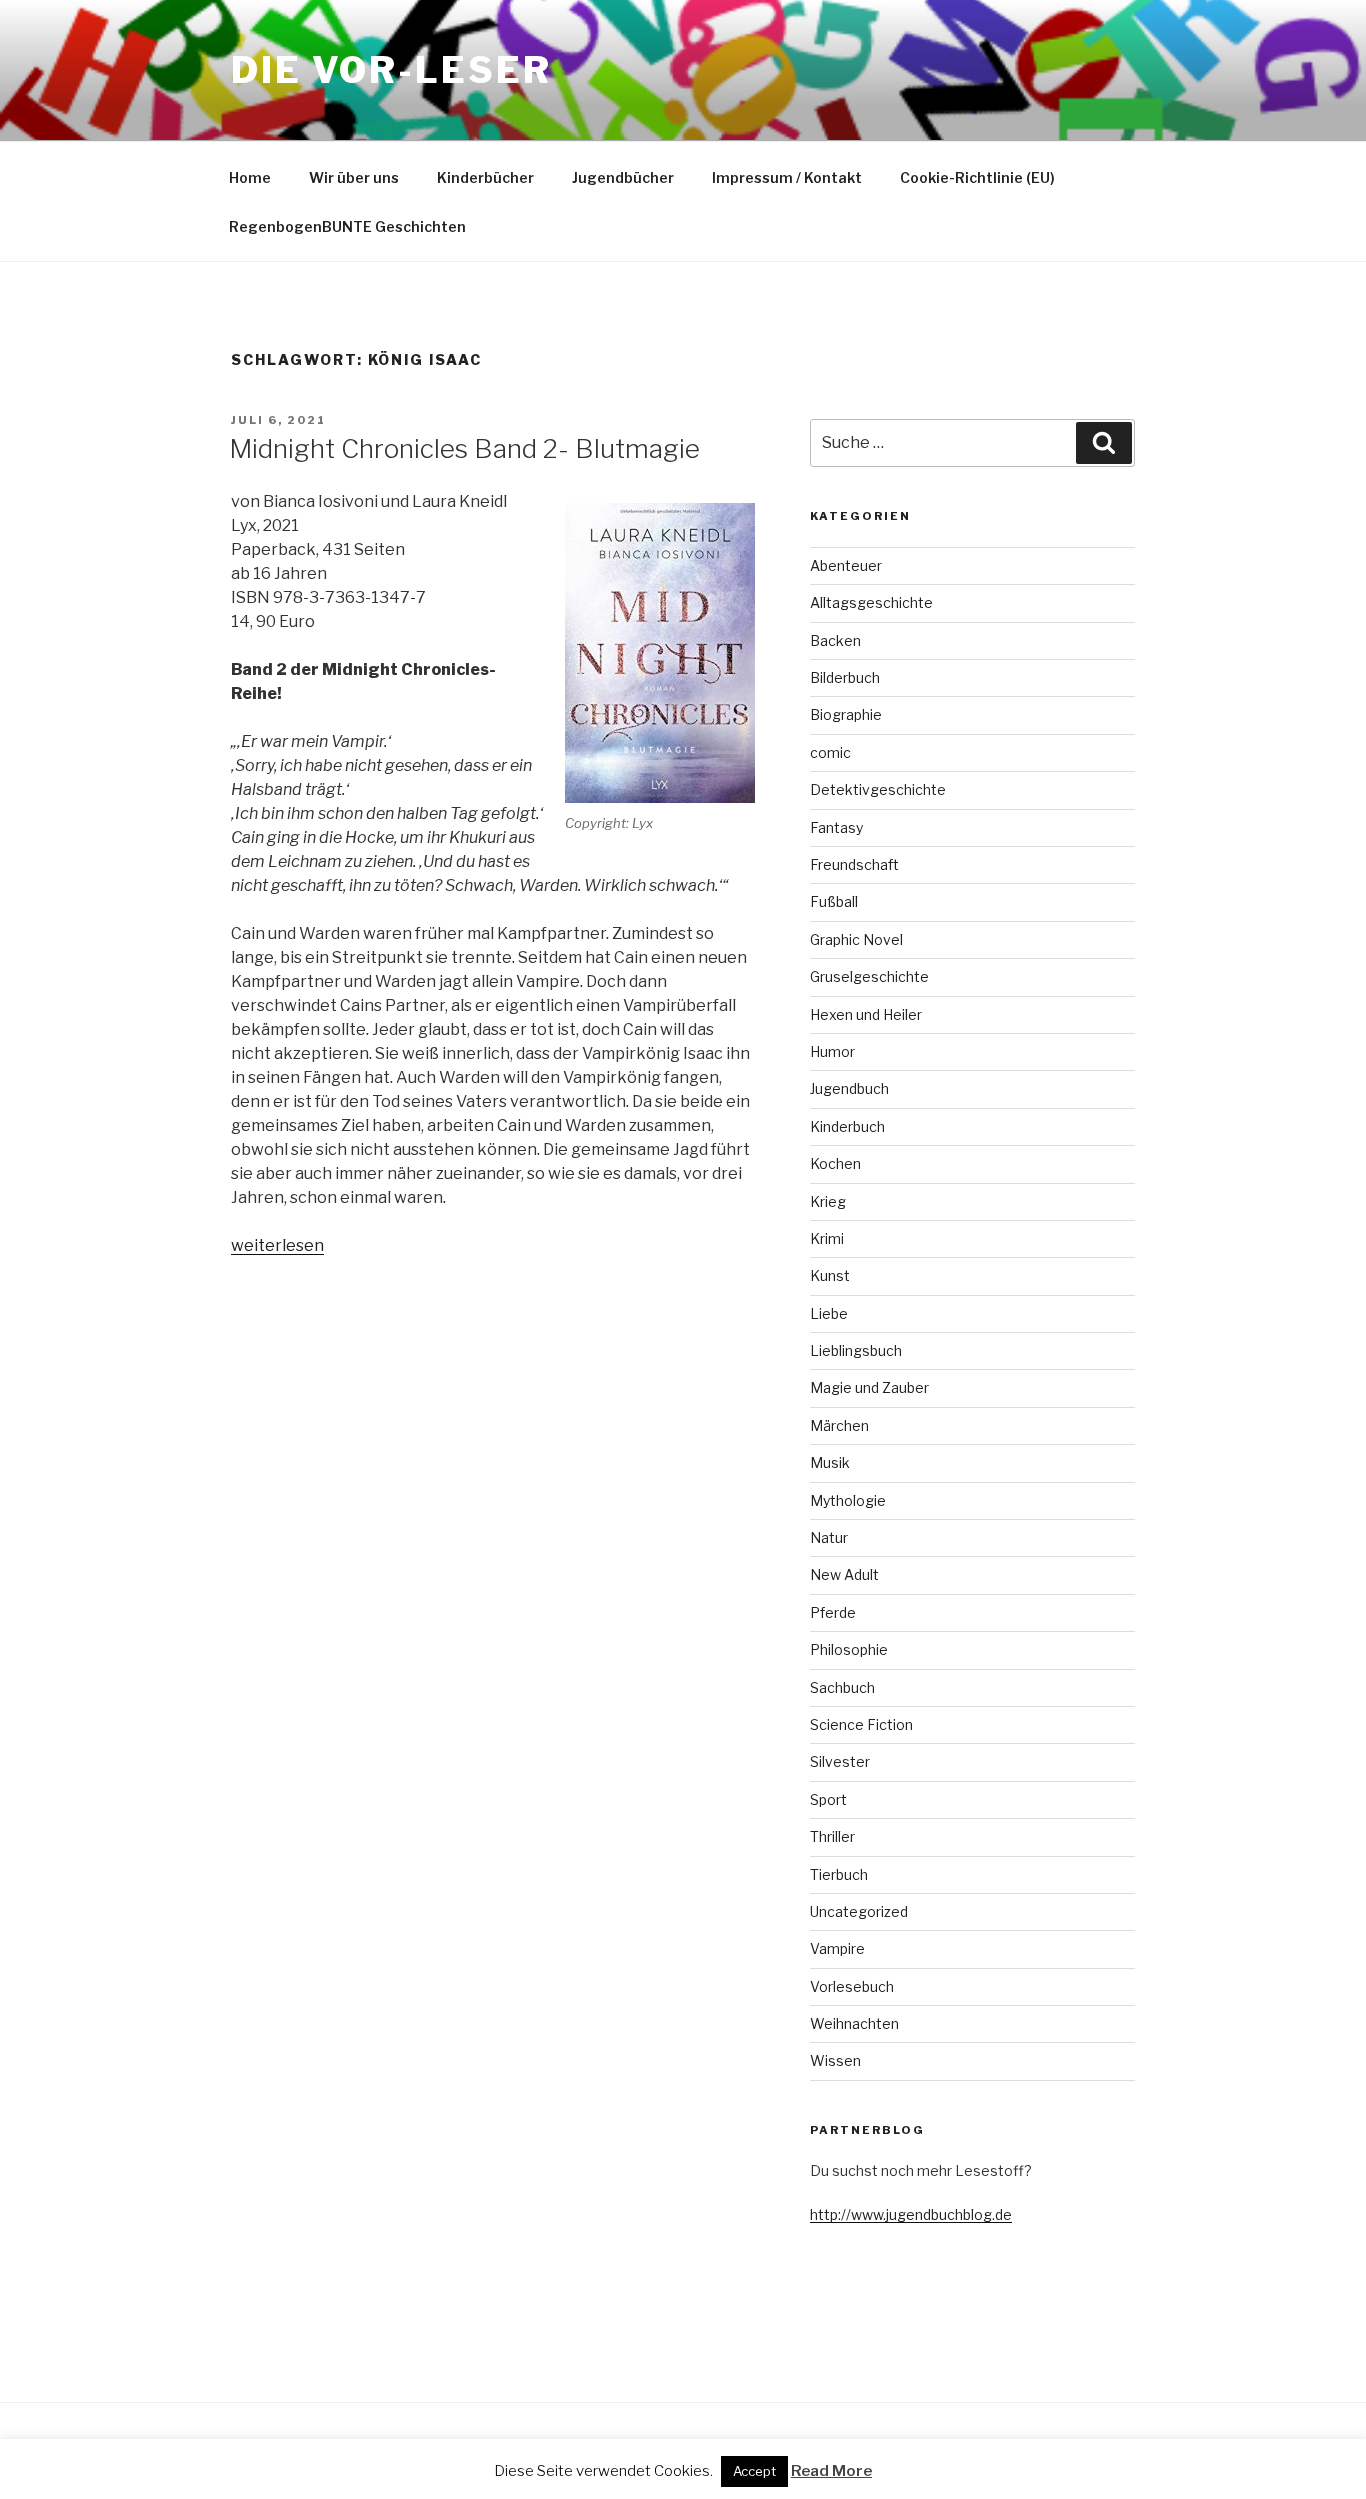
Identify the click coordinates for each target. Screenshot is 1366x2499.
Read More (831, 2471)
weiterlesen (277, 1245)
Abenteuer (846, 565)
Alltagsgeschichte (871, 602)
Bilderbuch (845, 677)
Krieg (828, 1201)
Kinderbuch (847, 1126)
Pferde (833, 1612)
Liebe (829, 1313)
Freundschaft (854, 864)
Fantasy (836, 827)
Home (250, 177)
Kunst (830, 1275)
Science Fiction (861, 1724)
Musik (830, 1462)
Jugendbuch (849, 1088)
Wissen (835, 2060)
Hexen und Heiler (866, 1014)
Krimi (827, 1238)
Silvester (840, 1761)
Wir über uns (354, 177)
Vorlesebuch (852, 1986)
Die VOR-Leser (391, 70)
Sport (828, 1799)
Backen (835, 640)
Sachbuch (842, 1687)
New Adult (844, 1574)
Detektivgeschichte (878, 789)
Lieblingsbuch (856, 1350)
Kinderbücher (485, 177)
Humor (832, 1051)
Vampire (837, 1948)
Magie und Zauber (869, 1387)
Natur (829, 1537)
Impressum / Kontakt (787, 177)
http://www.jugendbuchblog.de (911, 2214)
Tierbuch (839, 1874)
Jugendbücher (623, 177)
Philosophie (849, 1649)
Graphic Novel (856, 939)
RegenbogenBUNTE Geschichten (347, 226)
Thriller (832, 1836)
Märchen (839, 1425)
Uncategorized (859, 1911)
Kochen (835, 1163)
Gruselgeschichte (869, 976)
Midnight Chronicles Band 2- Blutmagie (464, 448)
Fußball (834, 901)
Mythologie (848, 1500)
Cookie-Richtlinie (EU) (977, 177)
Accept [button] (754, 2471)
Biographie (846, 714)
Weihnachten (854, 2023)
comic (830, 752)
